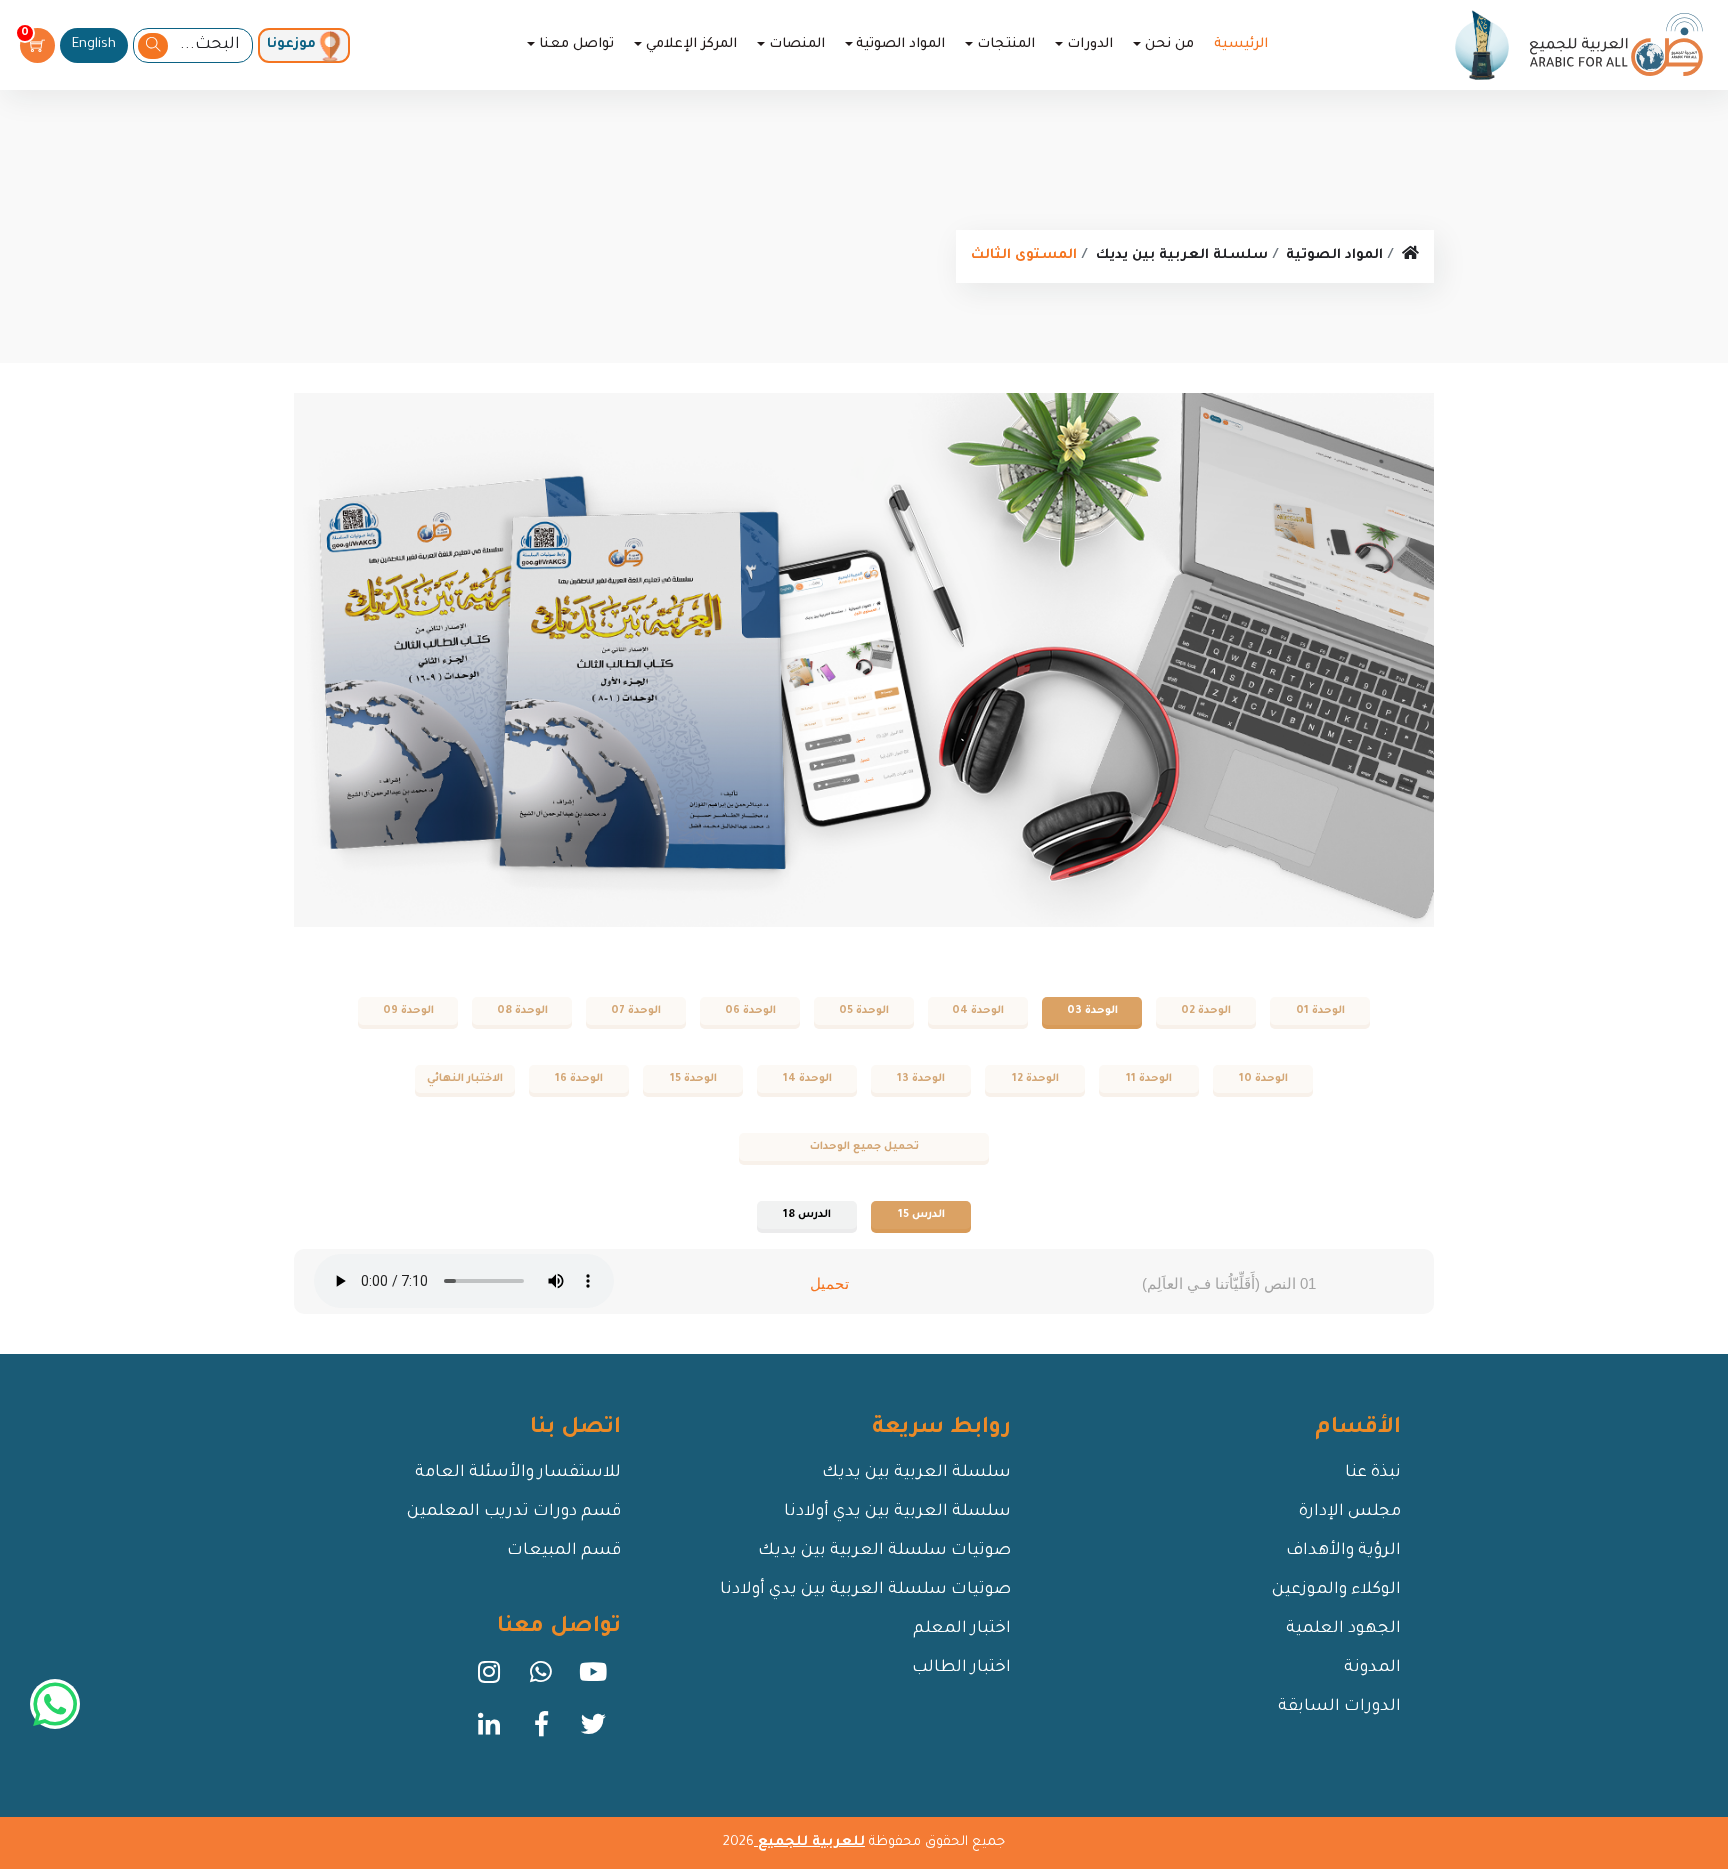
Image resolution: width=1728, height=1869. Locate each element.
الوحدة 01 (1320, 1011)
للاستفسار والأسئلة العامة (518, 1473)
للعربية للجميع (809, 1842)
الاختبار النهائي (465, 1079)
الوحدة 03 (1092, 1011)
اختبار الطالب (961, 1668)
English (94, 44)
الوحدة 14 (807, 1079)
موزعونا (291, 44)
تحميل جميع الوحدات (864, 1147)
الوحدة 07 (636, 1011)
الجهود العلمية (1343, 1629)
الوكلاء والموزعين (1336, 1590)
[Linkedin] (489, 1731)
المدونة (1372, 1668)
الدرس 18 (807, 1215)
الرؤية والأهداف (1343, 1551)
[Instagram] (489, 1679)
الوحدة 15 (693, 1079)
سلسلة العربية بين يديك (1182, 255)
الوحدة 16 (579, 1079)
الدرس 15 (921, 1215)
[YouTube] (593, 1679)
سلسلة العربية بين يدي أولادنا (897, 1512)
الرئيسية (1241, 44)
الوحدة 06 (750, 1011)
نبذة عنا (1373, 1473)
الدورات (1090, 44)
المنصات (797, 44)
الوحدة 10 (1263, 1079)
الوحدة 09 (408, 1011)
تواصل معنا (576, 44)
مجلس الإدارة (1350, 1512)
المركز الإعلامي (691, 44)
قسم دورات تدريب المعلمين (514, 1512)
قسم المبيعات (564, 1551)
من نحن (1169, 44)
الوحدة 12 (1035, 1079)
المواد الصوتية (900, 44)
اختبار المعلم (962, 1629)
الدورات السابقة (1339, 1707)
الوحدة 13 (921, 1079)
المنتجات (1006, 44)
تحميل (829, 1283)
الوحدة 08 (522, 1011)
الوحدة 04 (978, 1011)
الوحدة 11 (1149, 1079)
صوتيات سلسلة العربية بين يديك (884, 1551)
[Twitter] (593, 1731)
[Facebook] (541, 1731)
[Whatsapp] (541, 1679)
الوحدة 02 (1206, 1011)
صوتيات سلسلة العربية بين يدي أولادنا (865, 1590)
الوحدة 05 (864, 1011)
